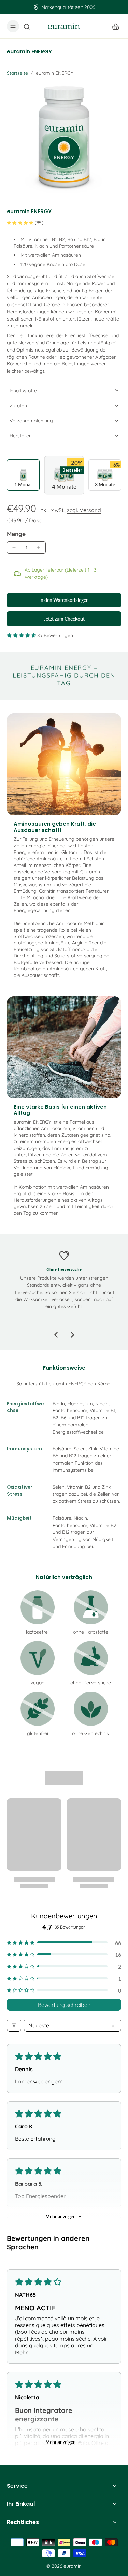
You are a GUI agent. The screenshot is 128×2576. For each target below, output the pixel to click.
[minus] (14, 547)
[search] (27, 26)
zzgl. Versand (84, 510)
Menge (16, 534)
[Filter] (14, 2025)
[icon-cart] (114, 26)
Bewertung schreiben (64, 2005)
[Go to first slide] (72, 1335)
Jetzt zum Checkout (64, 619)
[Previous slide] (56, 1335)
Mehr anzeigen (61, 2216)
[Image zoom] (64, 138)
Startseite (17, 73)
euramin (73, 2566)
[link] (38, 1607)
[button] (64, 600)
